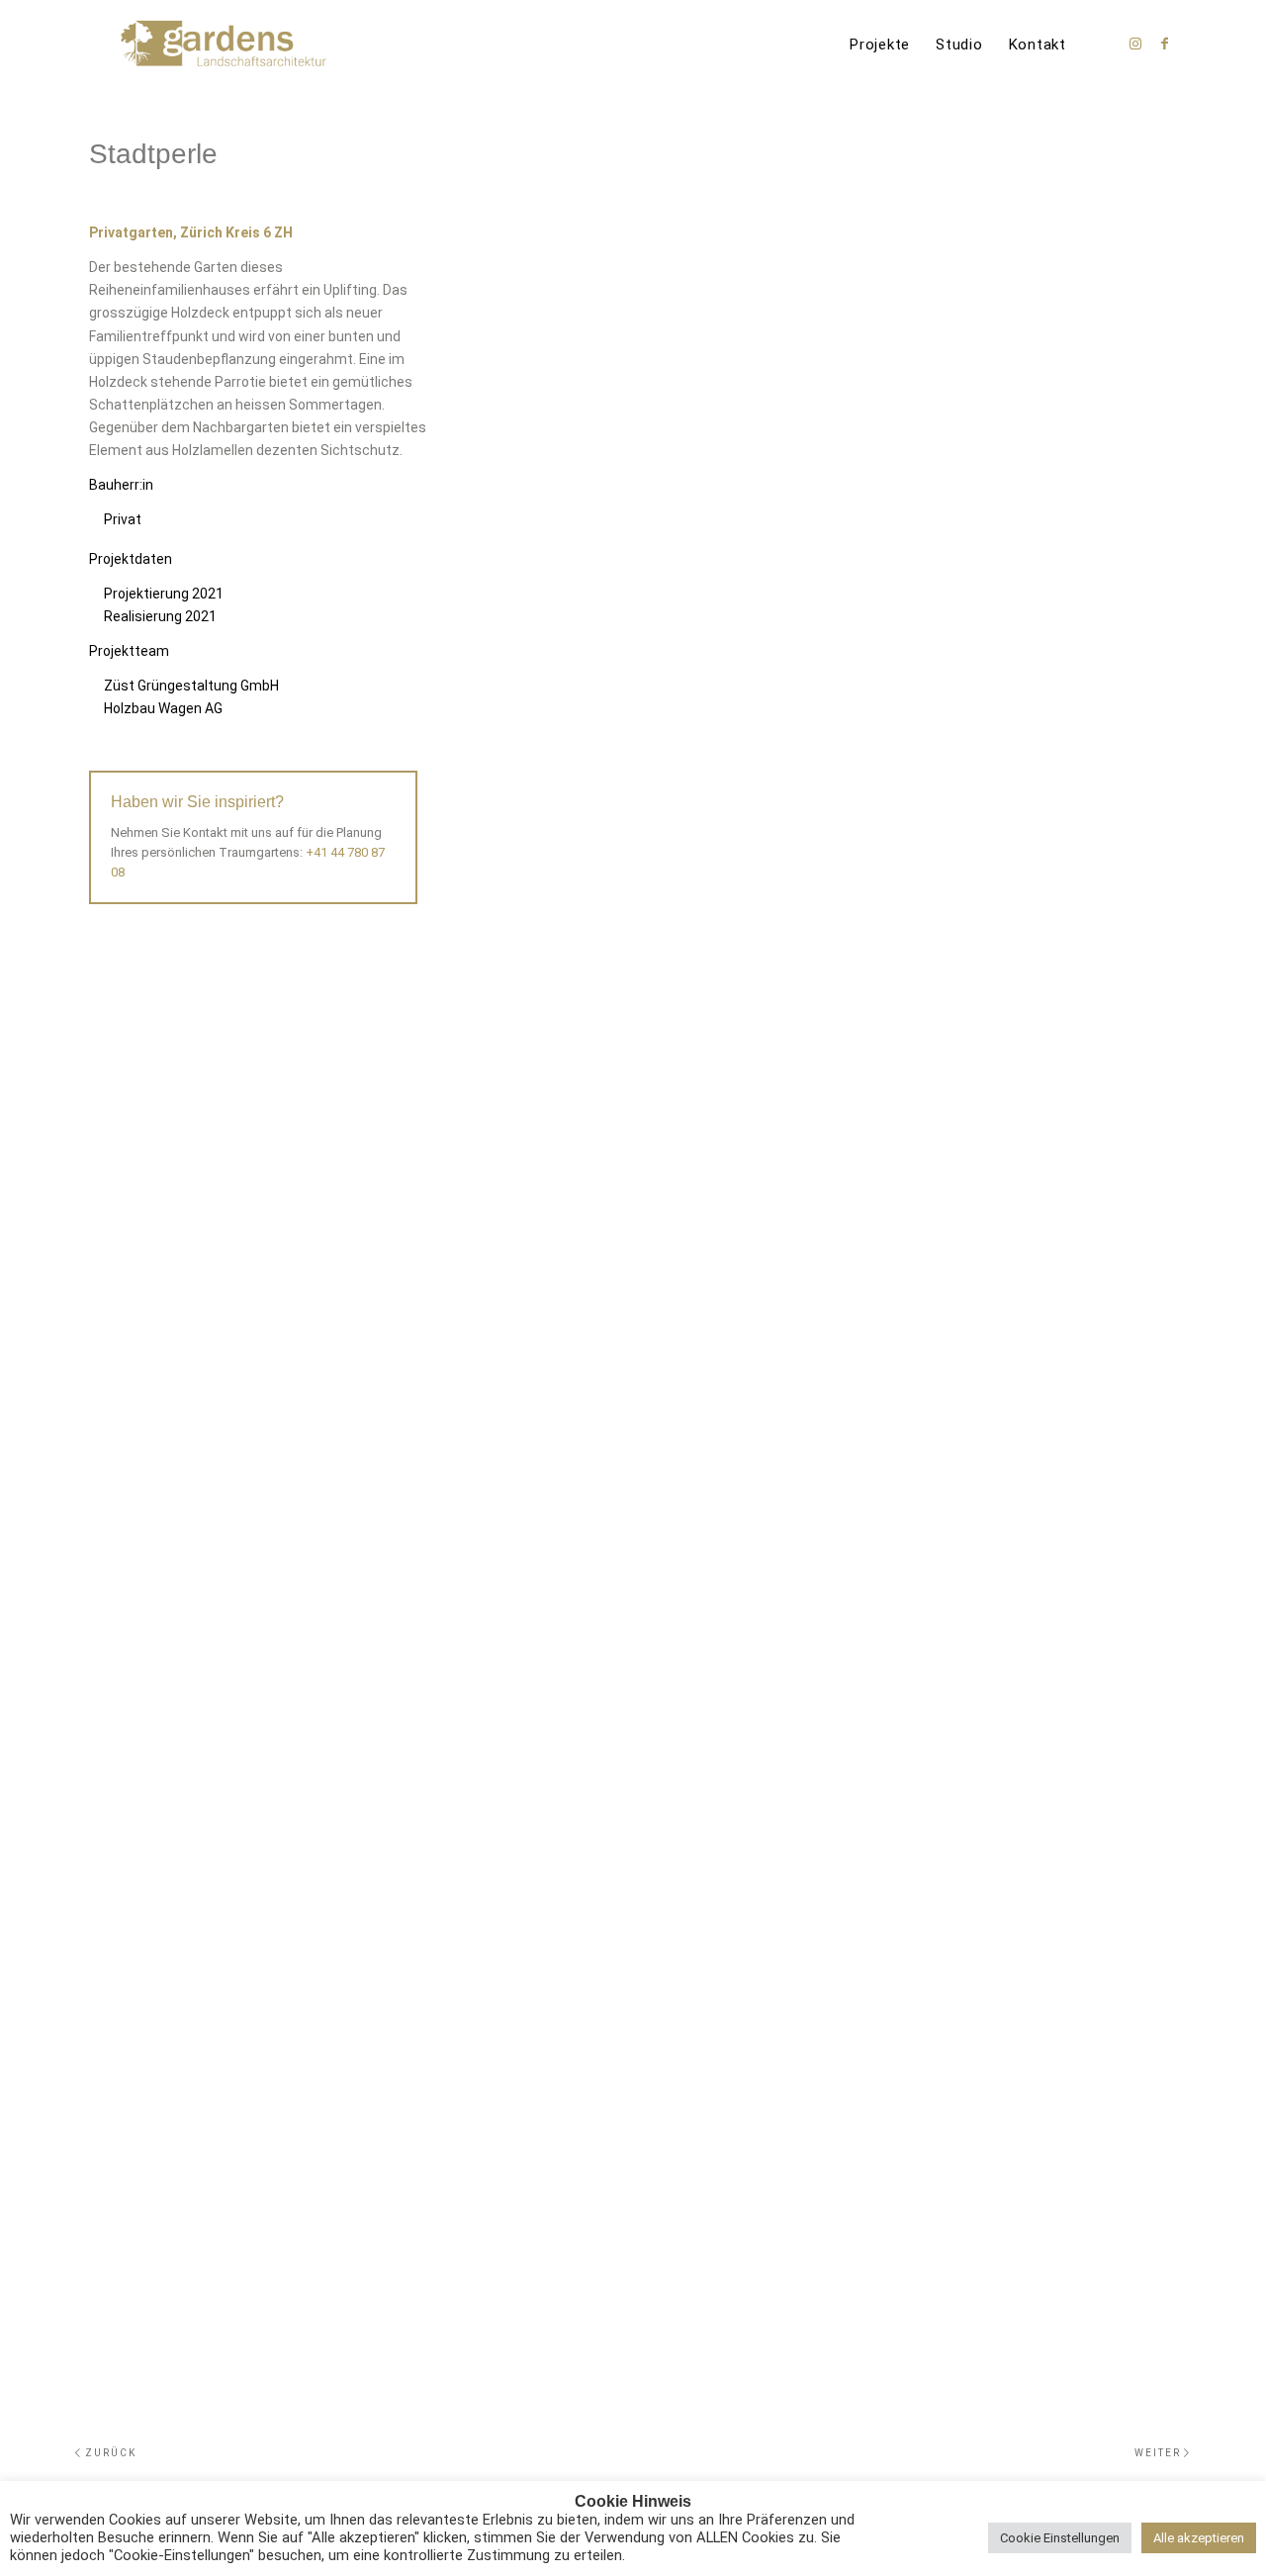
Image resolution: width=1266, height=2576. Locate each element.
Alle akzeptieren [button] (1199, 2538)
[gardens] (224, 45)
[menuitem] (880, 45)
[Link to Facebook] (1165, 44)
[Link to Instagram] (1135, 44)
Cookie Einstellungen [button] (1060, 2538)
